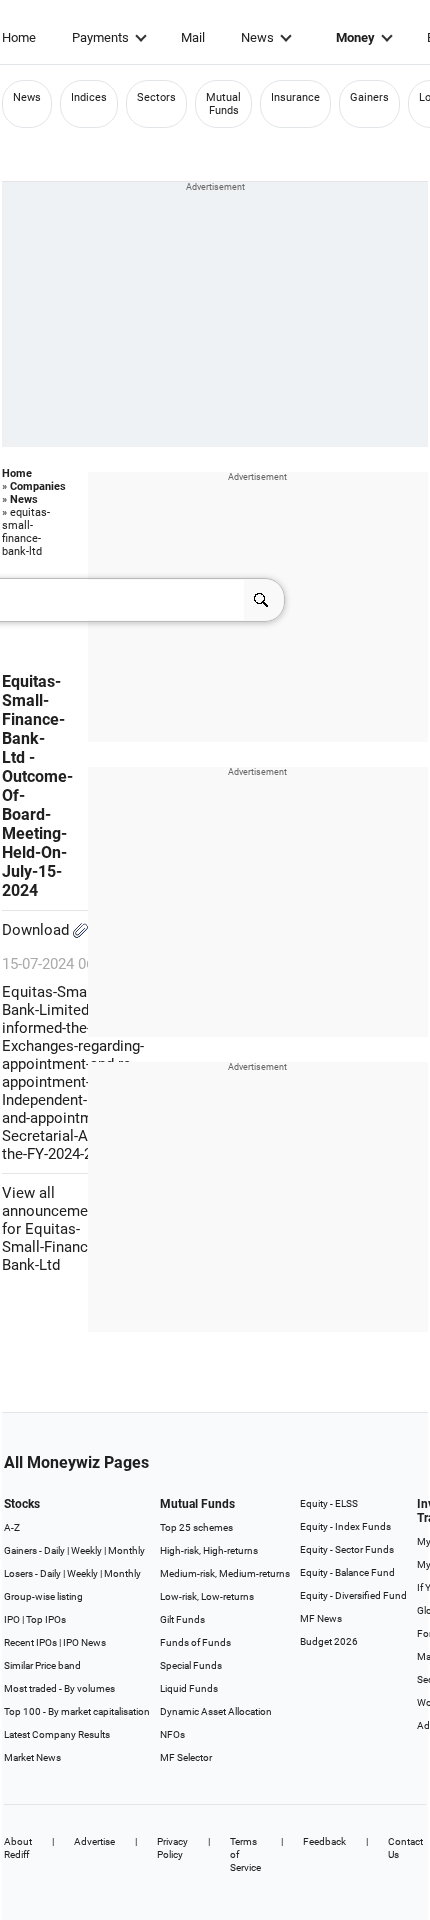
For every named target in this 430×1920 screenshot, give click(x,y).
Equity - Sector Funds (347, 1549)
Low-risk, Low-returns (207, 1596)
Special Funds (191, 1665)
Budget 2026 (329, 1641)
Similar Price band (42, 1665)
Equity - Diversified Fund (353, 1595)
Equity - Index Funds (345, 1526)
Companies (38, 486)
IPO (12, 1619)
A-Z (12, 1527)
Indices (89, 97)
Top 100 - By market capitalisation (77, 1711)
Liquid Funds (189, 1688)
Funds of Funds (195, 1642)
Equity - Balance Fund (347, 1572)
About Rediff (18, 1848)
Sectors (156, 97)
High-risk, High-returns (209, 1550)
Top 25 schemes (196, 1527)
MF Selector (186, 1757)
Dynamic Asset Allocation (216, 1711)
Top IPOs (46, 1619)
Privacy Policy (172, 1848)
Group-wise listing (43, 1596)
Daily (54, 1550)
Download (37, 930)
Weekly (86, 1550)
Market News (32, 1757)
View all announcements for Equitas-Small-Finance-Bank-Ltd (55, 1229)
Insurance (295, 97)
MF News (321, 1618)
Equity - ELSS (329, 1503)
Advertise (94, 1841)
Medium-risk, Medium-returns (225, 1573)
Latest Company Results (57, 1734)
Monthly (126, 1550)
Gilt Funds (182, 1619)
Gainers (369, 97)
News (257, 37)
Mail (193, 37)
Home (19, 37)
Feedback (324, 1841)
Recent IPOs (30, 1642)
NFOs (172, 1734)
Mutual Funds (223, 104)
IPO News (84, 1642)
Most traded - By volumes (59, 1688)
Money (355, 37)
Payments (100, 37)
